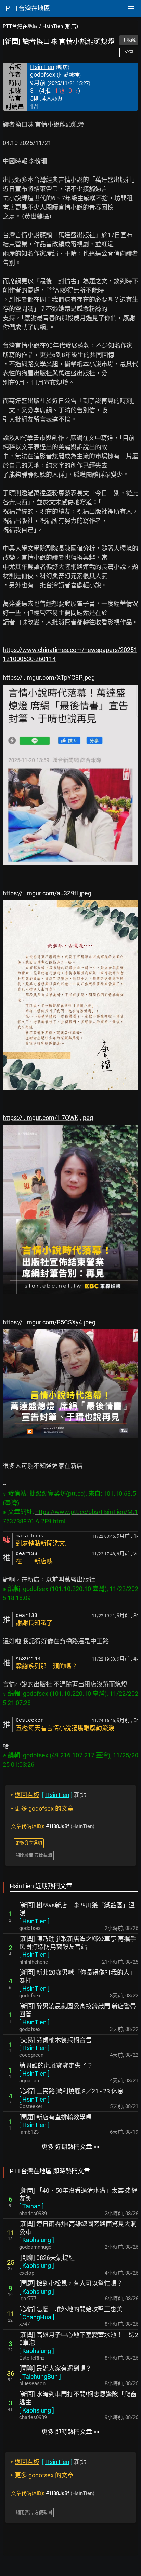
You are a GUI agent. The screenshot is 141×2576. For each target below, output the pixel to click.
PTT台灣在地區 (20, 26)
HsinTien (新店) (60, 26)
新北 (49, 1795)
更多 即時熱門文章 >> (70, 2432)
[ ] (34, 1921)
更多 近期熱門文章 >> (70, 2147)
